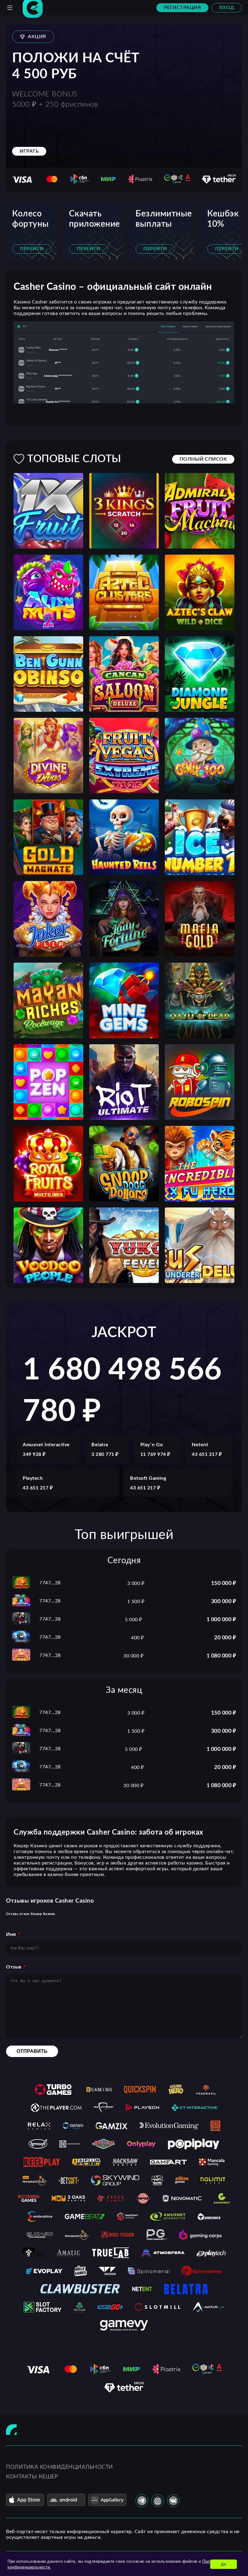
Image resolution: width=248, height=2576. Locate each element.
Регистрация (183, 8)
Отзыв (14, 1967)
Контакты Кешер (32, 2477)
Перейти (32, 249)
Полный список (203, 459)
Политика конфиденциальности (60, 2467)
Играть (29, 151)
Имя (11, 1934)
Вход (227, 8)
